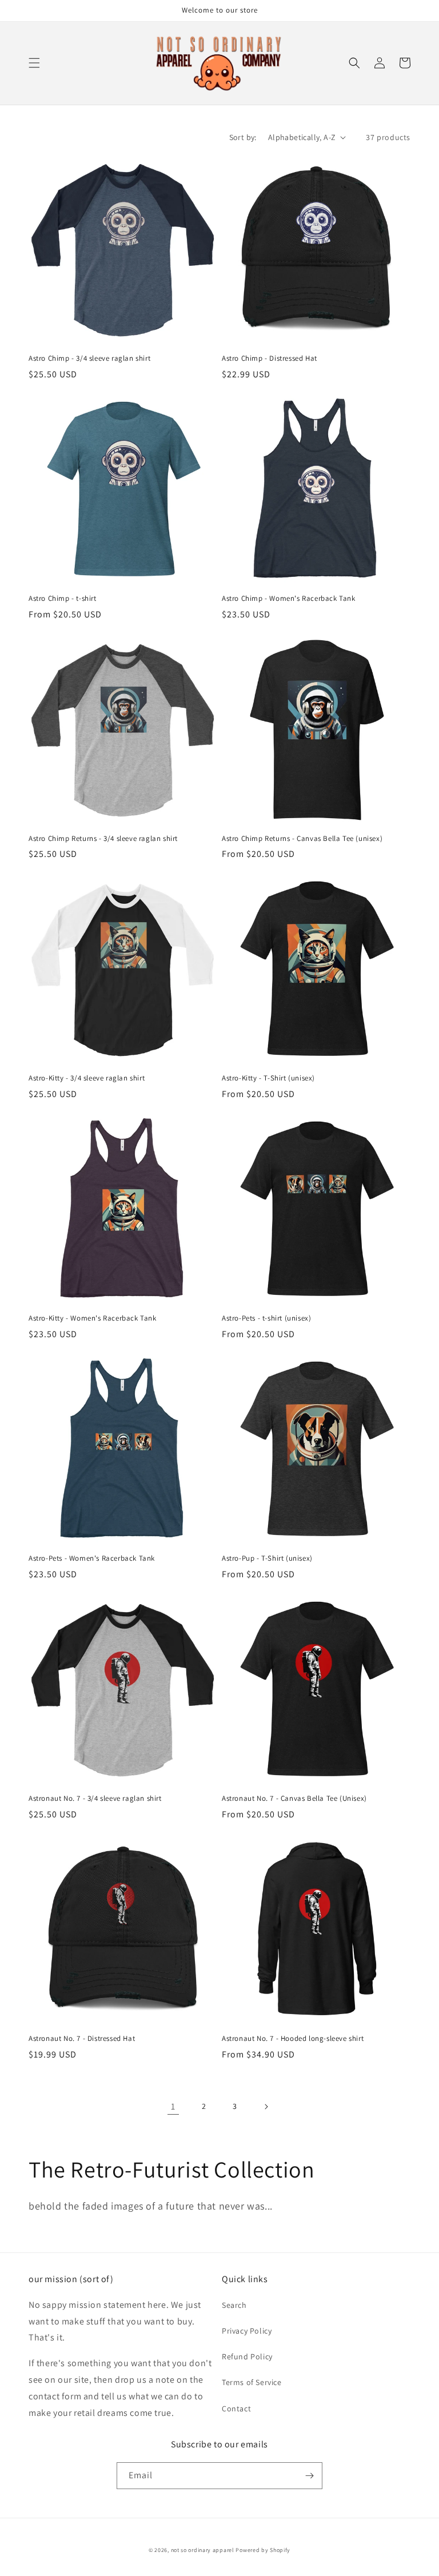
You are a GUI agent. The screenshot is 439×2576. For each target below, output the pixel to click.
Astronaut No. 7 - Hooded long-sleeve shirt (293, 2039)
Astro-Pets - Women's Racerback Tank (92, 1558)
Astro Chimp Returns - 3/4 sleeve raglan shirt (103, 839)
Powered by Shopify (263, 2550)
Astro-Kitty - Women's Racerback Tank (93, 1318)
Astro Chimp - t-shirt (63, 599)
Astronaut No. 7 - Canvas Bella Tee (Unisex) (294, 1799)
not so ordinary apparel (203, 2550)
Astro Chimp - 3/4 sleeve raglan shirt (89, 358)
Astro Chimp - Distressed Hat (270, 358)
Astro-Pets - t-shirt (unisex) (266, 1318)
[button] (34, 63)
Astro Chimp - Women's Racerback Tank (289, 599)
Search (234, 2305)
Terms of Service (252, 2382)
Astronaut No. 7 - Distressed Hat (82, 2039)
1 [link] (173, 2106)
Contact (236, 2408)
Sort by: (243, 137)
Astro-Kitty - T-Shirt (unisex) (268, 1078)
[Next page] (266, 2107)
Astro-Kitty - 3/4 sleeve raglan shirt (87, 1078)
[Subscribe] (309, 2476)
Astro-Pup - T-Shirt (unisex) (267, 1558)
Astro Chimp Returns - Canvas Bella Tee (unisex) (302, 839)
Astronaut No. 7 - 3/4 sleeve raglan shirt (95, 1799)
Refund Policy (247, 2356)
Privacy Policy (247, 2331)
